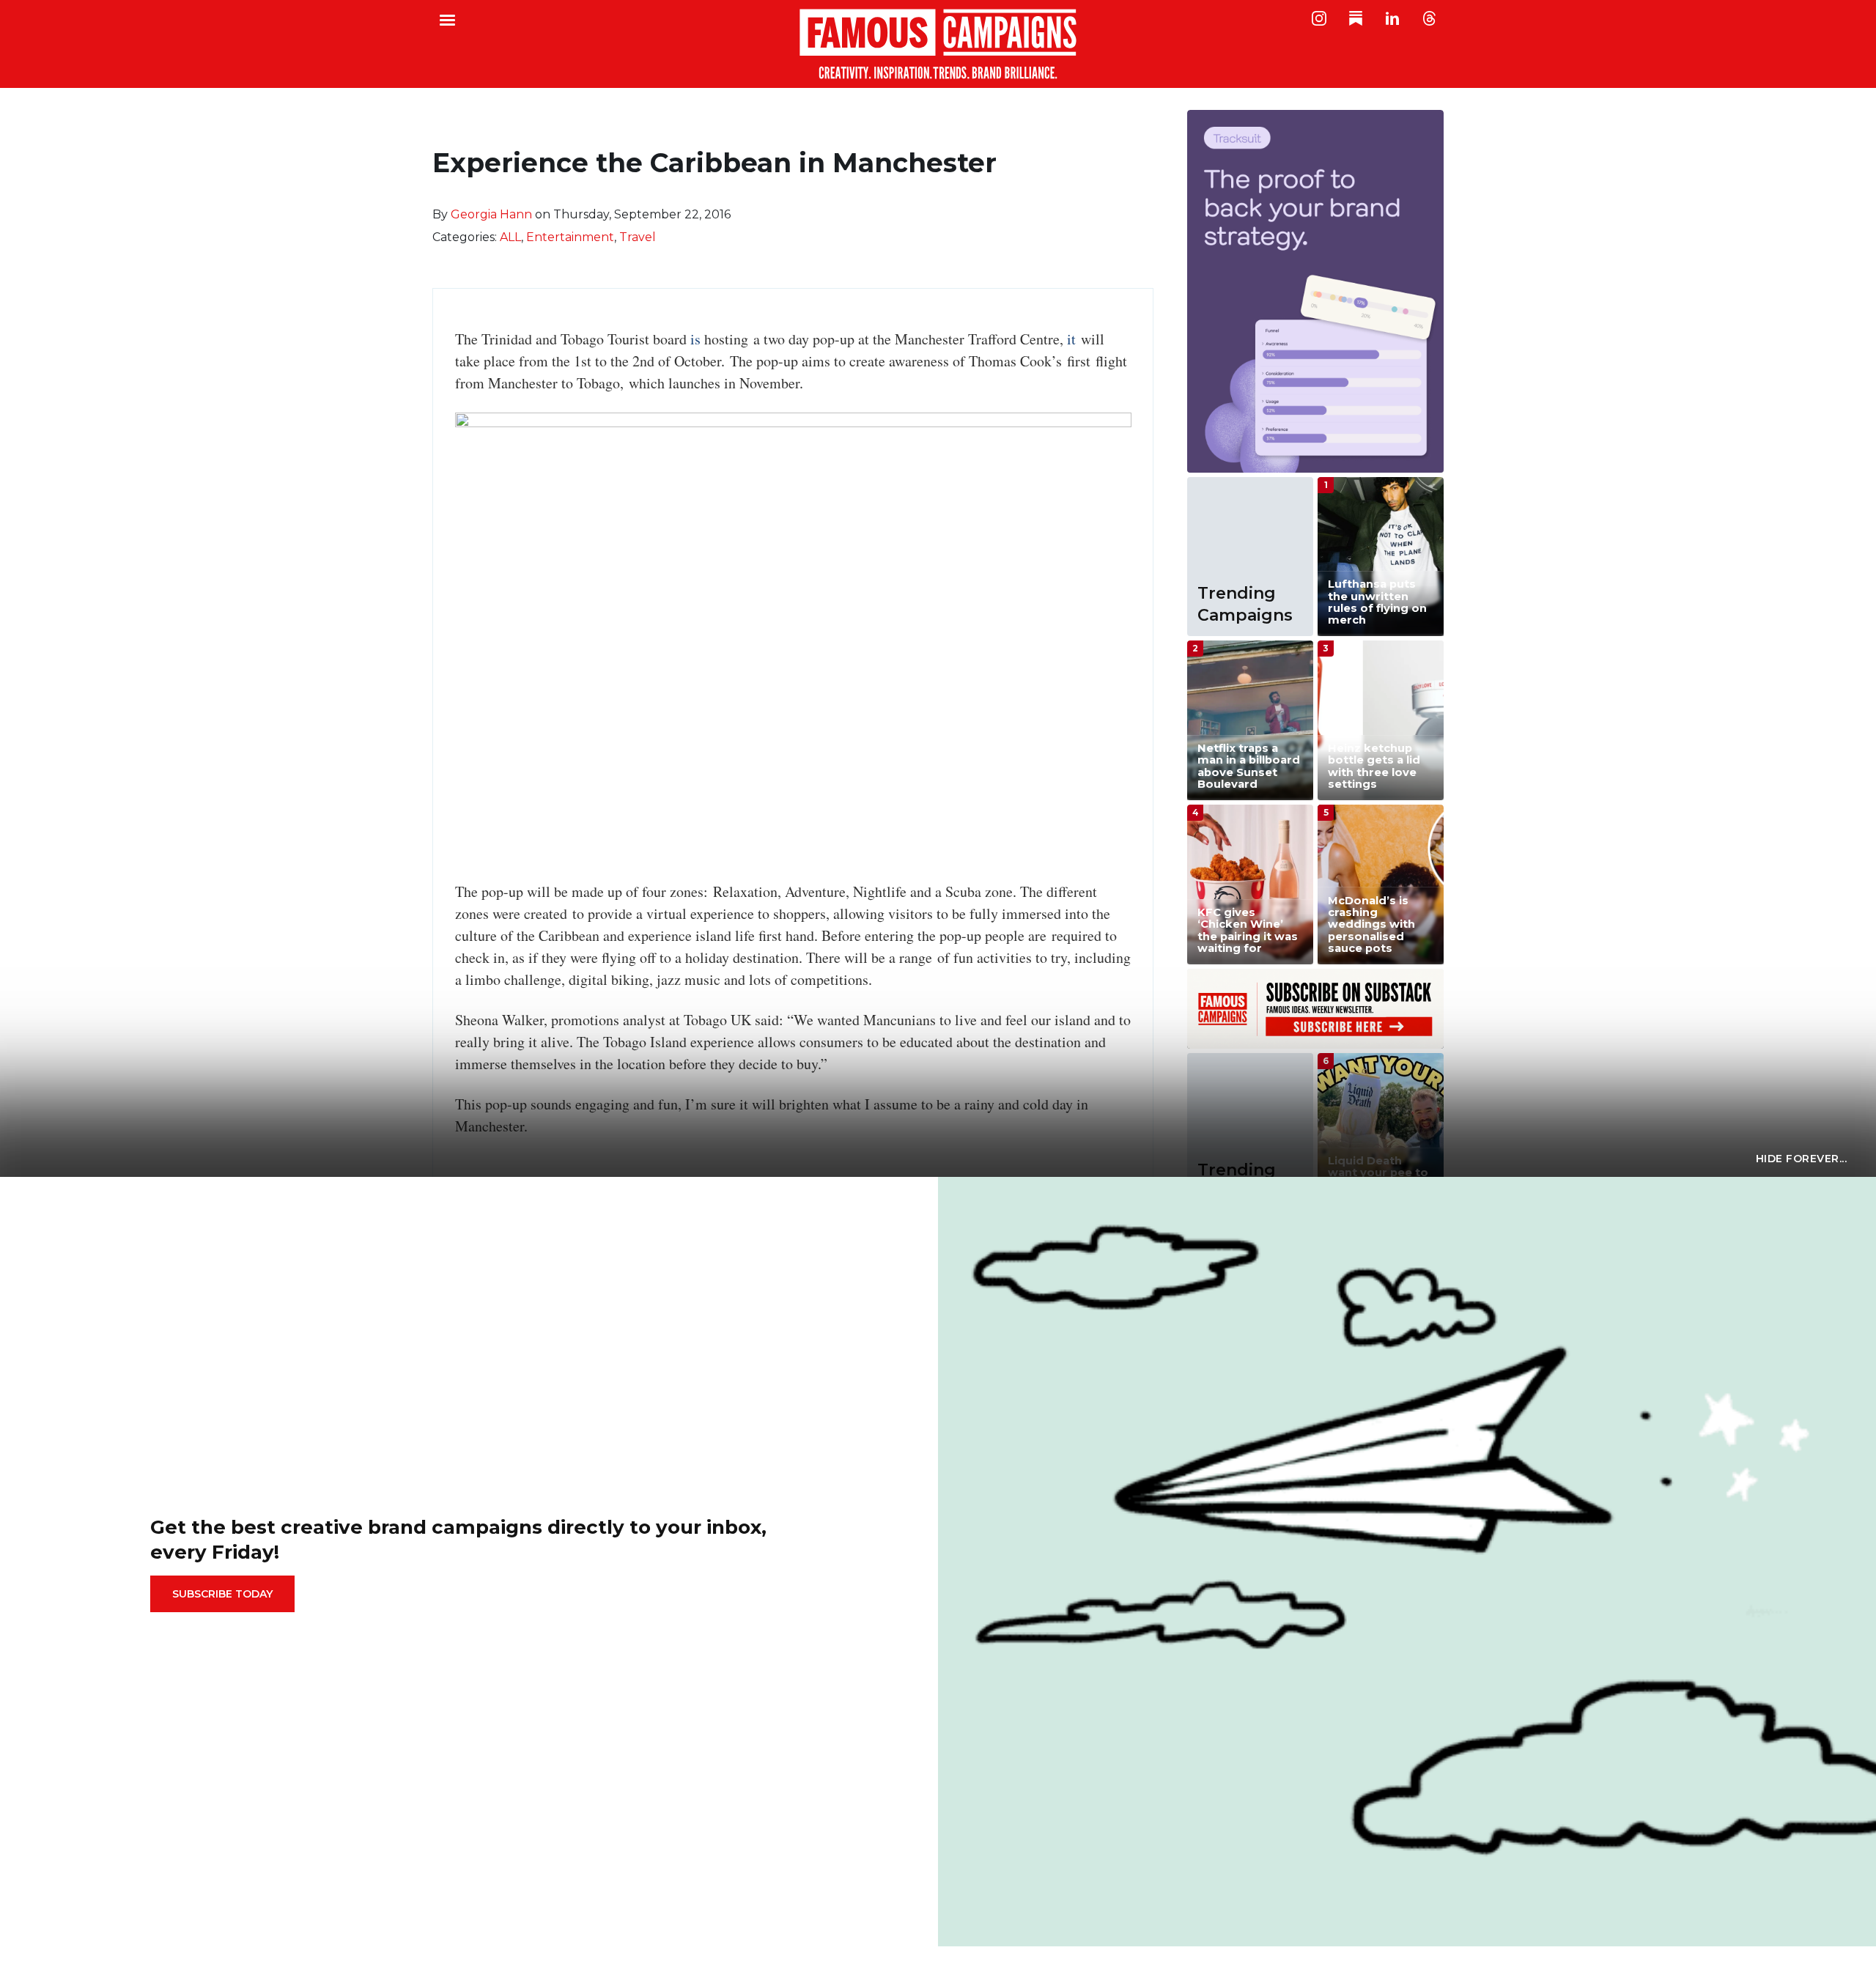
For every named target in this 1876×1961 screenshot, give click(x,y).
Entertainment (570, 237)
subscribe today (222, 1594)
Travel (638, 237)
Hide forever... (1802, 1159)
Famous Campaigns (938, 44)
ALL (510, 237)
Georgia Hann (491, 214)
